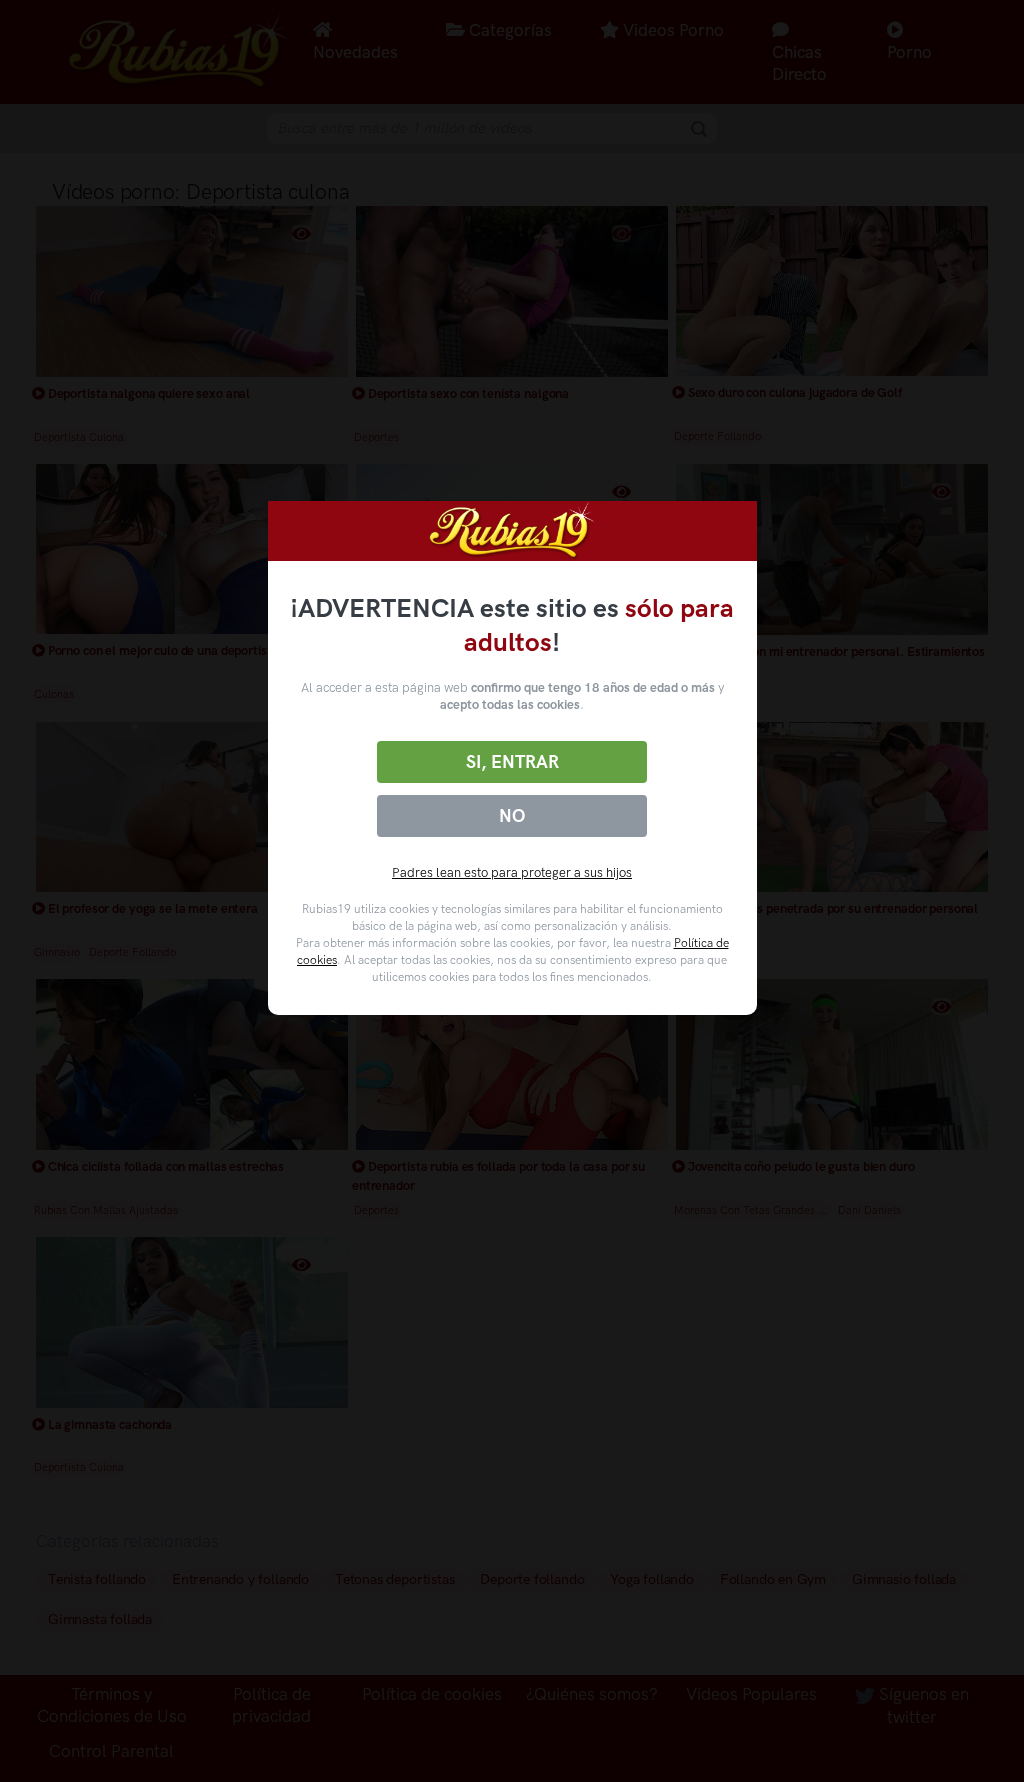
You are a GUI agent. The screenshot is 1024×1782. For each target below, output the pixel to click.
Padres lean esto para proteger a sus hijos (512, 872)
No (512, 816)
